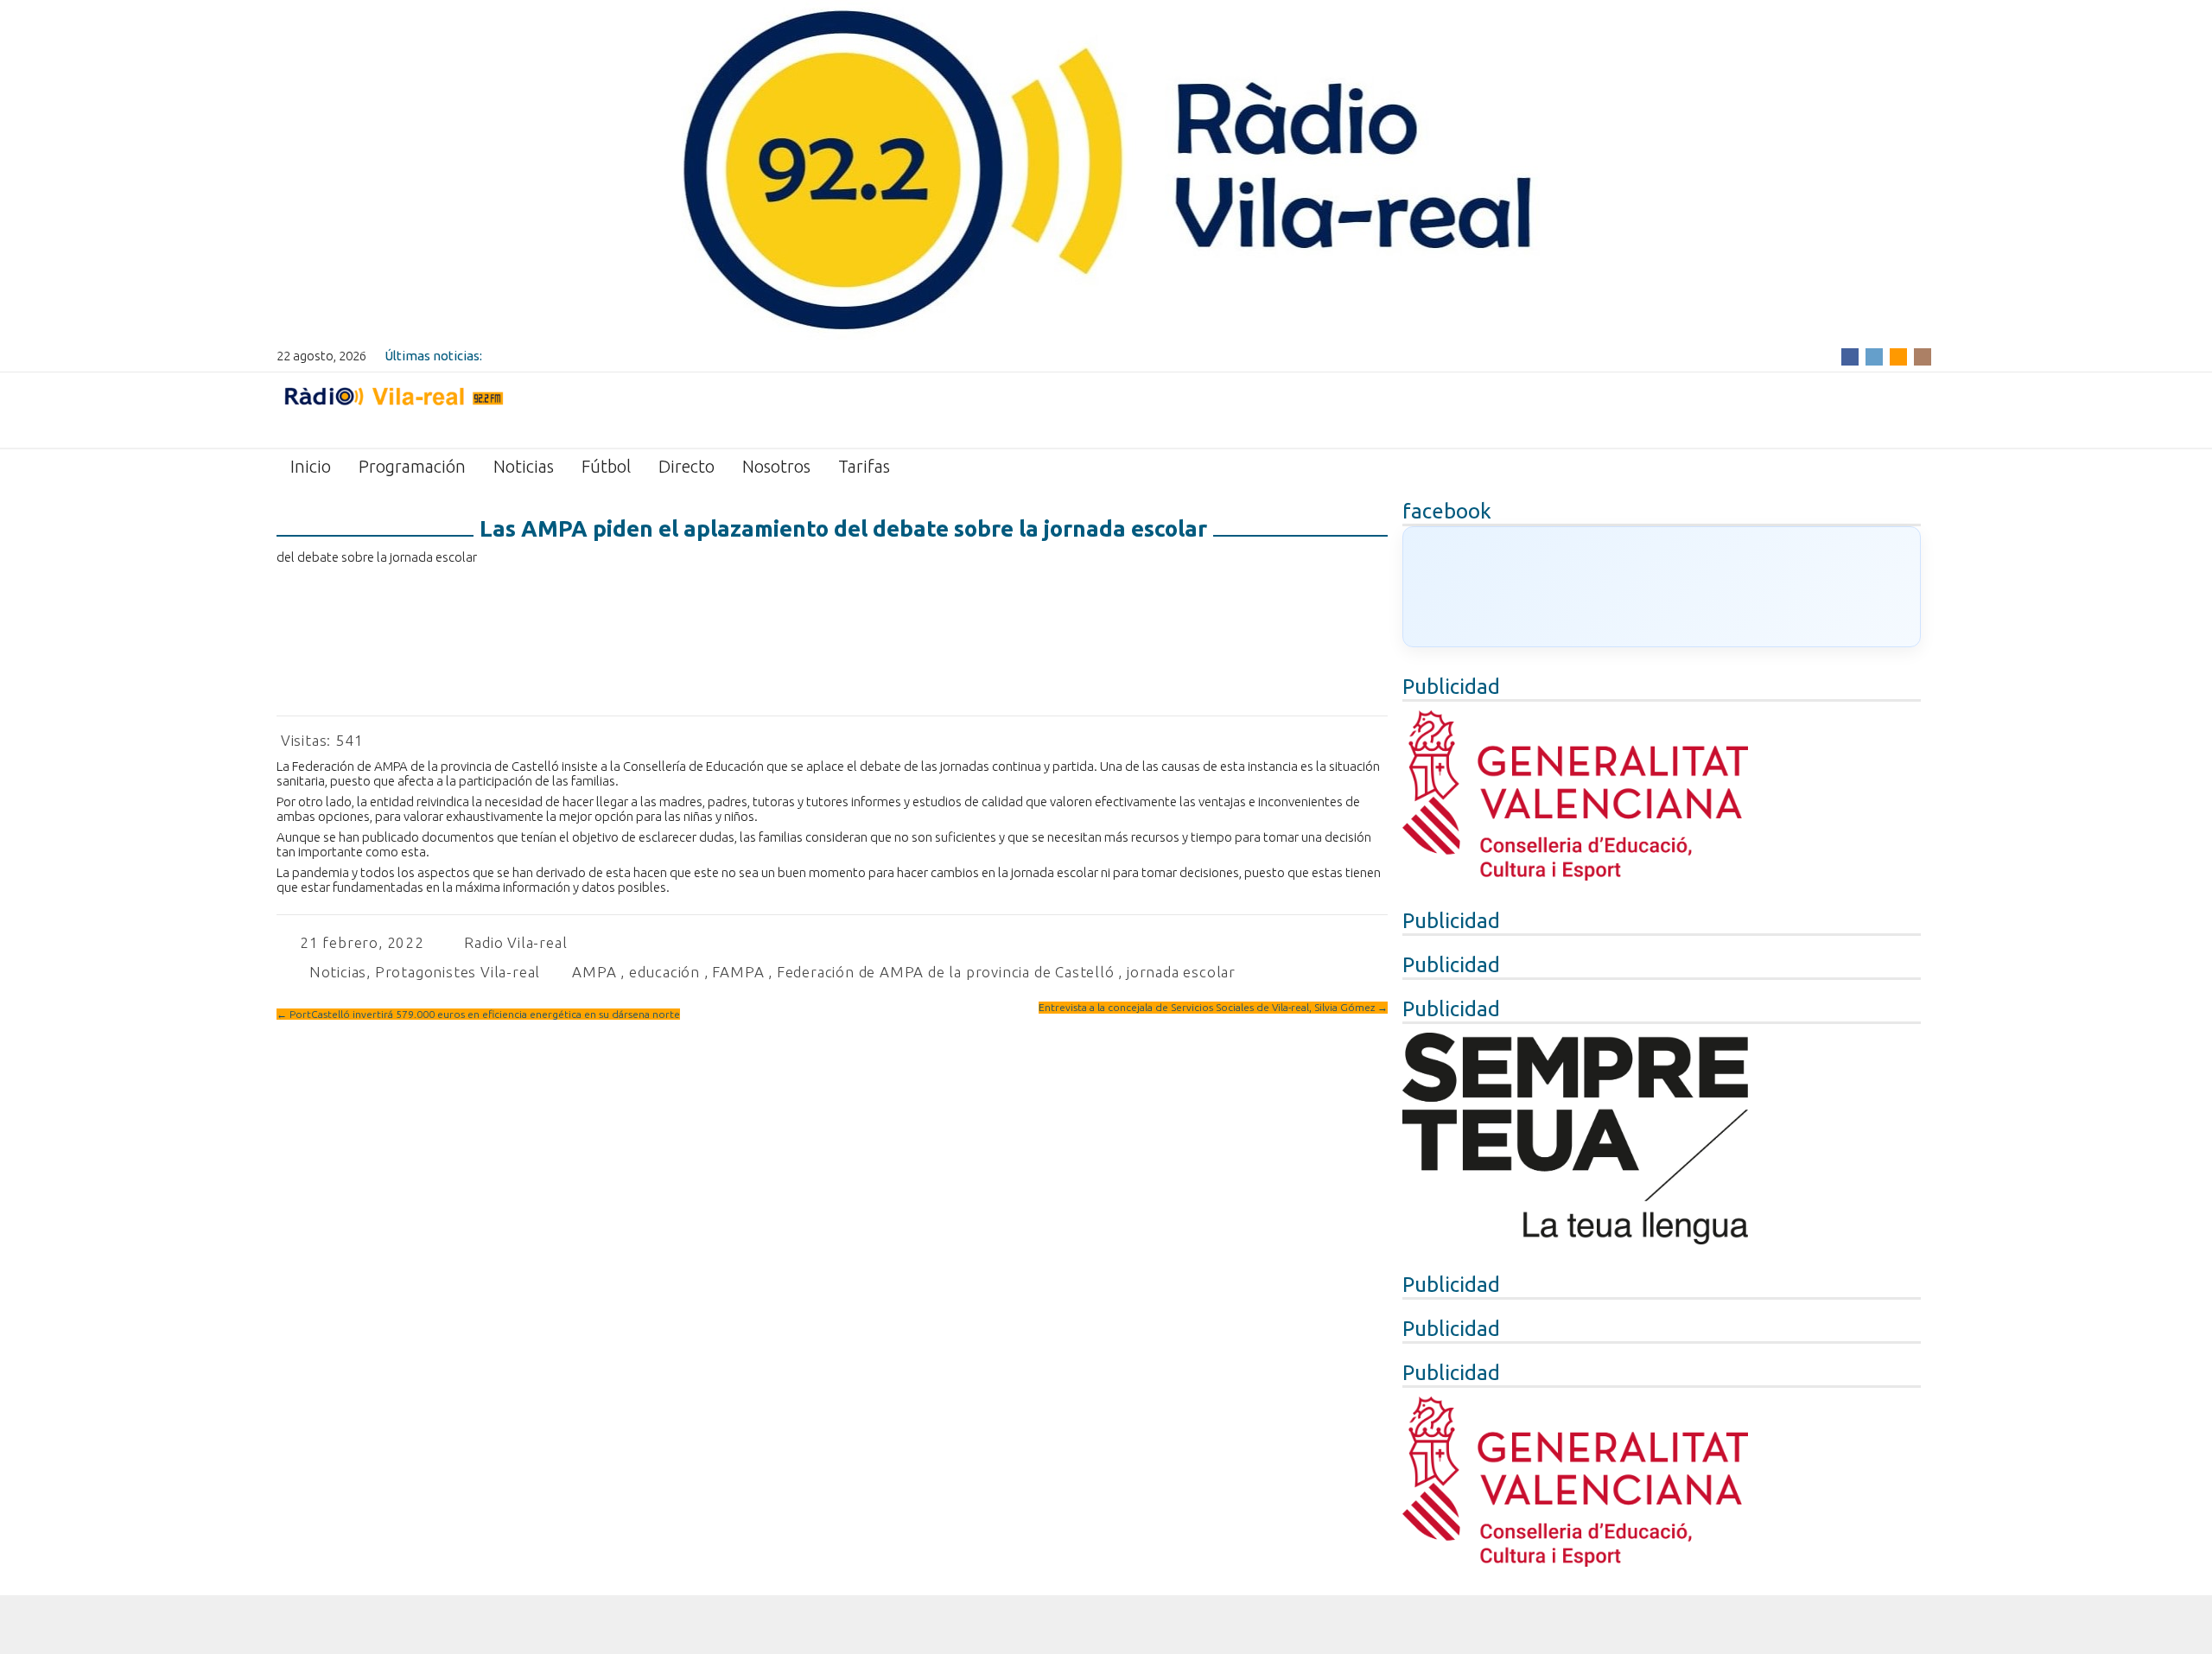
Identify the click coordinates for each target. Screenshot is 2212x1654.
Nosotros (776, 466)
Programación (412, 466)
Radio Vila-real (515, 942)
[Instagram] (1923, 356)
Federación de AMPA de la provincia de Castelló (946, 972)
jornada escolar (1181, 972)
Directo (686, 466)
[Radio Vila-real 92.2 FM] (393, 409)
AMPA (594, 972)
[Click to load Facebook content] (1662, 587)
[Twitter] (1874, 356)
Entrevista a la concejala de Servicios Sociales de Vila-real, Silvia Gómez (1213, 1007)
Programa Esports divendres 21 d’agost (602, 356)
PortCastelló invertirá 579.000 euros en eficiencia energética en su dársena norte (478, 1014)
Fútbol (606, 466)
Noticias (524, 466)
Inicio (311, 466)
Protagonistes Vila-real (458, 972)
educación (664, 972)
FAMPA (738, 972)
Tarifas (864, 466)
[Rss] (1898, 356)
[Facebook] (1850, 356)
